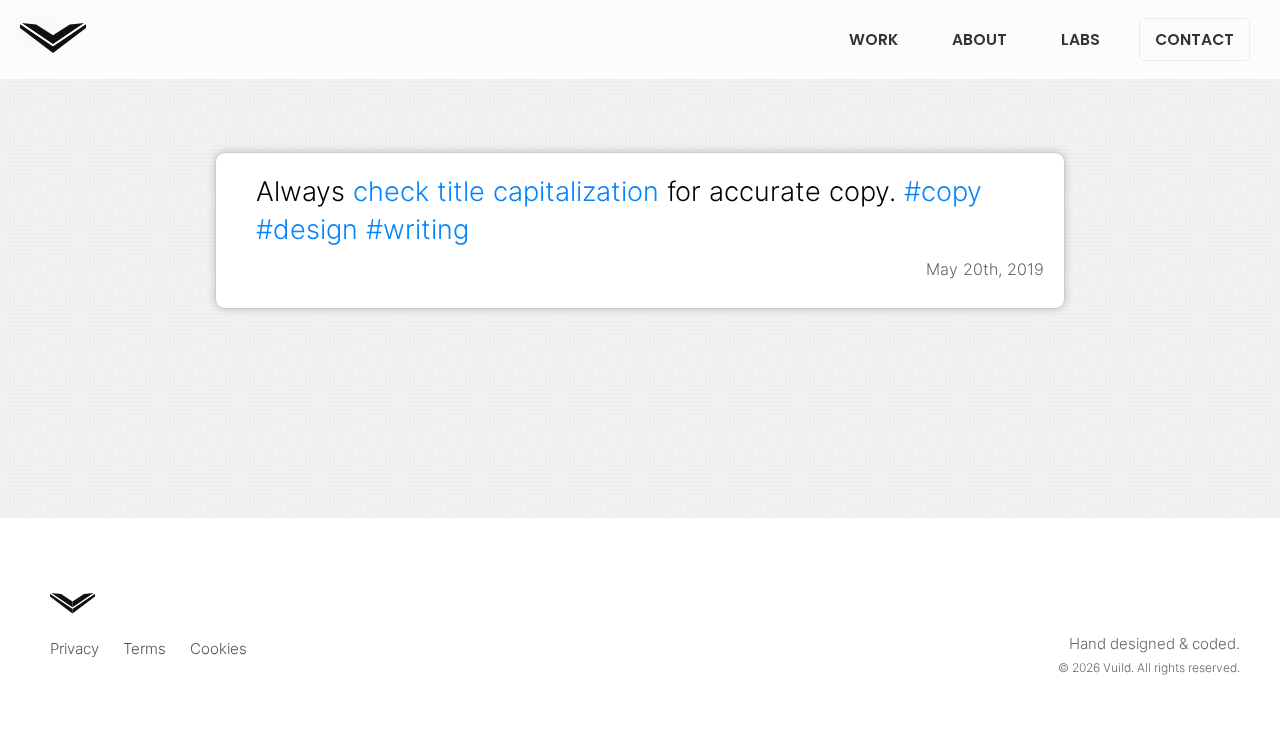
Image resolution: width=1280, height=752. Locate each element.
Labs (1080, 39)
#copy (943, 191)
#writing (417, 229)
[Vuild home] (53, 46)
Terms (144, 648)
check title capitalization (506, 191)
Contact (1194, 39)
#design (307, 229)
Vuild (1117, 667)
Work (873, 39)
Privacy (74, 648)
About (979, 39)
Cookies (218, 648)
